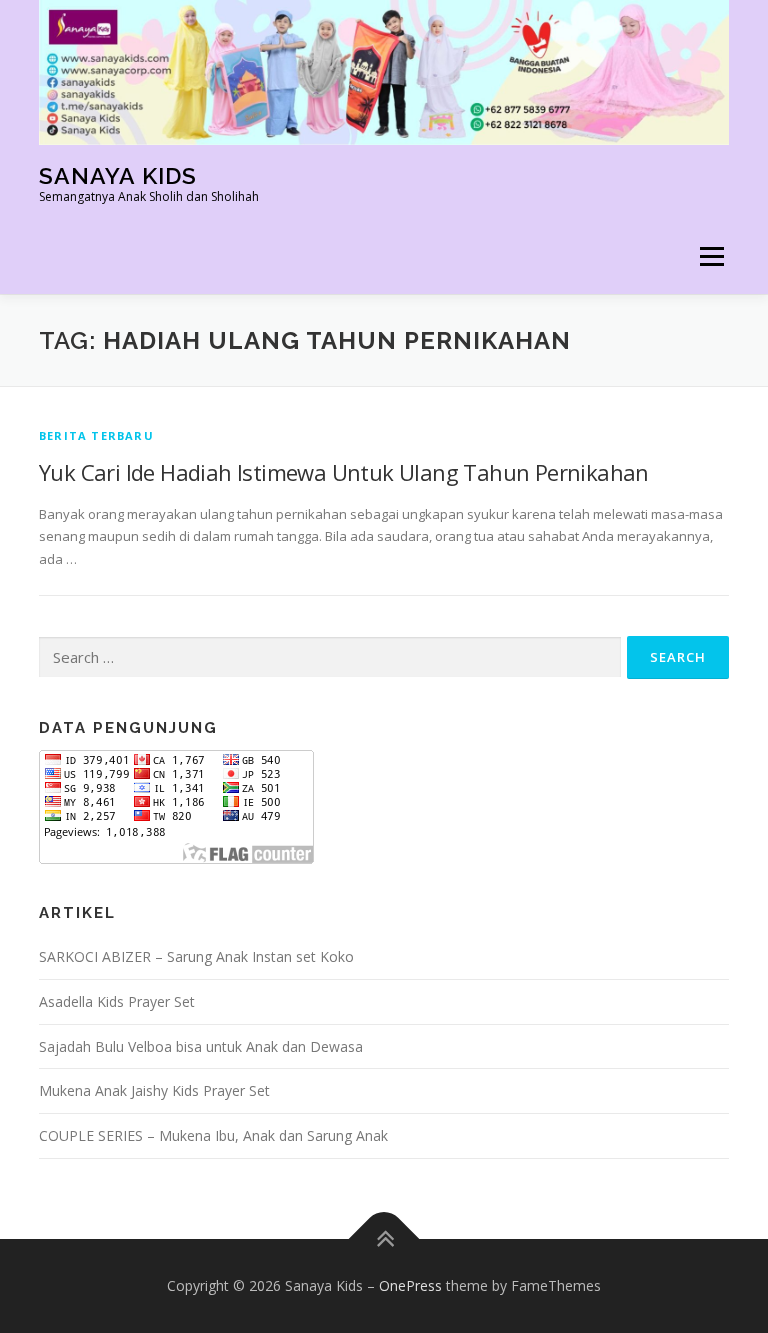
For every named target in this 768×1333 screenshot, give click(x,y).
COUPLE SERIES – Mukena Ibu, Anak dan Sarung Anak (213, 1135)
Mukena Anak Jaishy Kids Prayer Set (154, 1090)
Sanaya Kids (118, 175)
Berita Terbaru (96, 435)
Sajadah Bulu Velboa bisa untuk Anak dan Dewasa (201, 1046)
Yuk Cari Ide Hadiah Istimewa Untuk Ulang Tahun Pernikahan (344, 472)
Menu (711, 256)
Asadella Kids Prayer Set (117, 1001)
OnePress (410, 1285)
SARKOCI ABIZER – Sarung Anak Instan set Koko (196, 956)
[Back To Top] (384, 1239)
